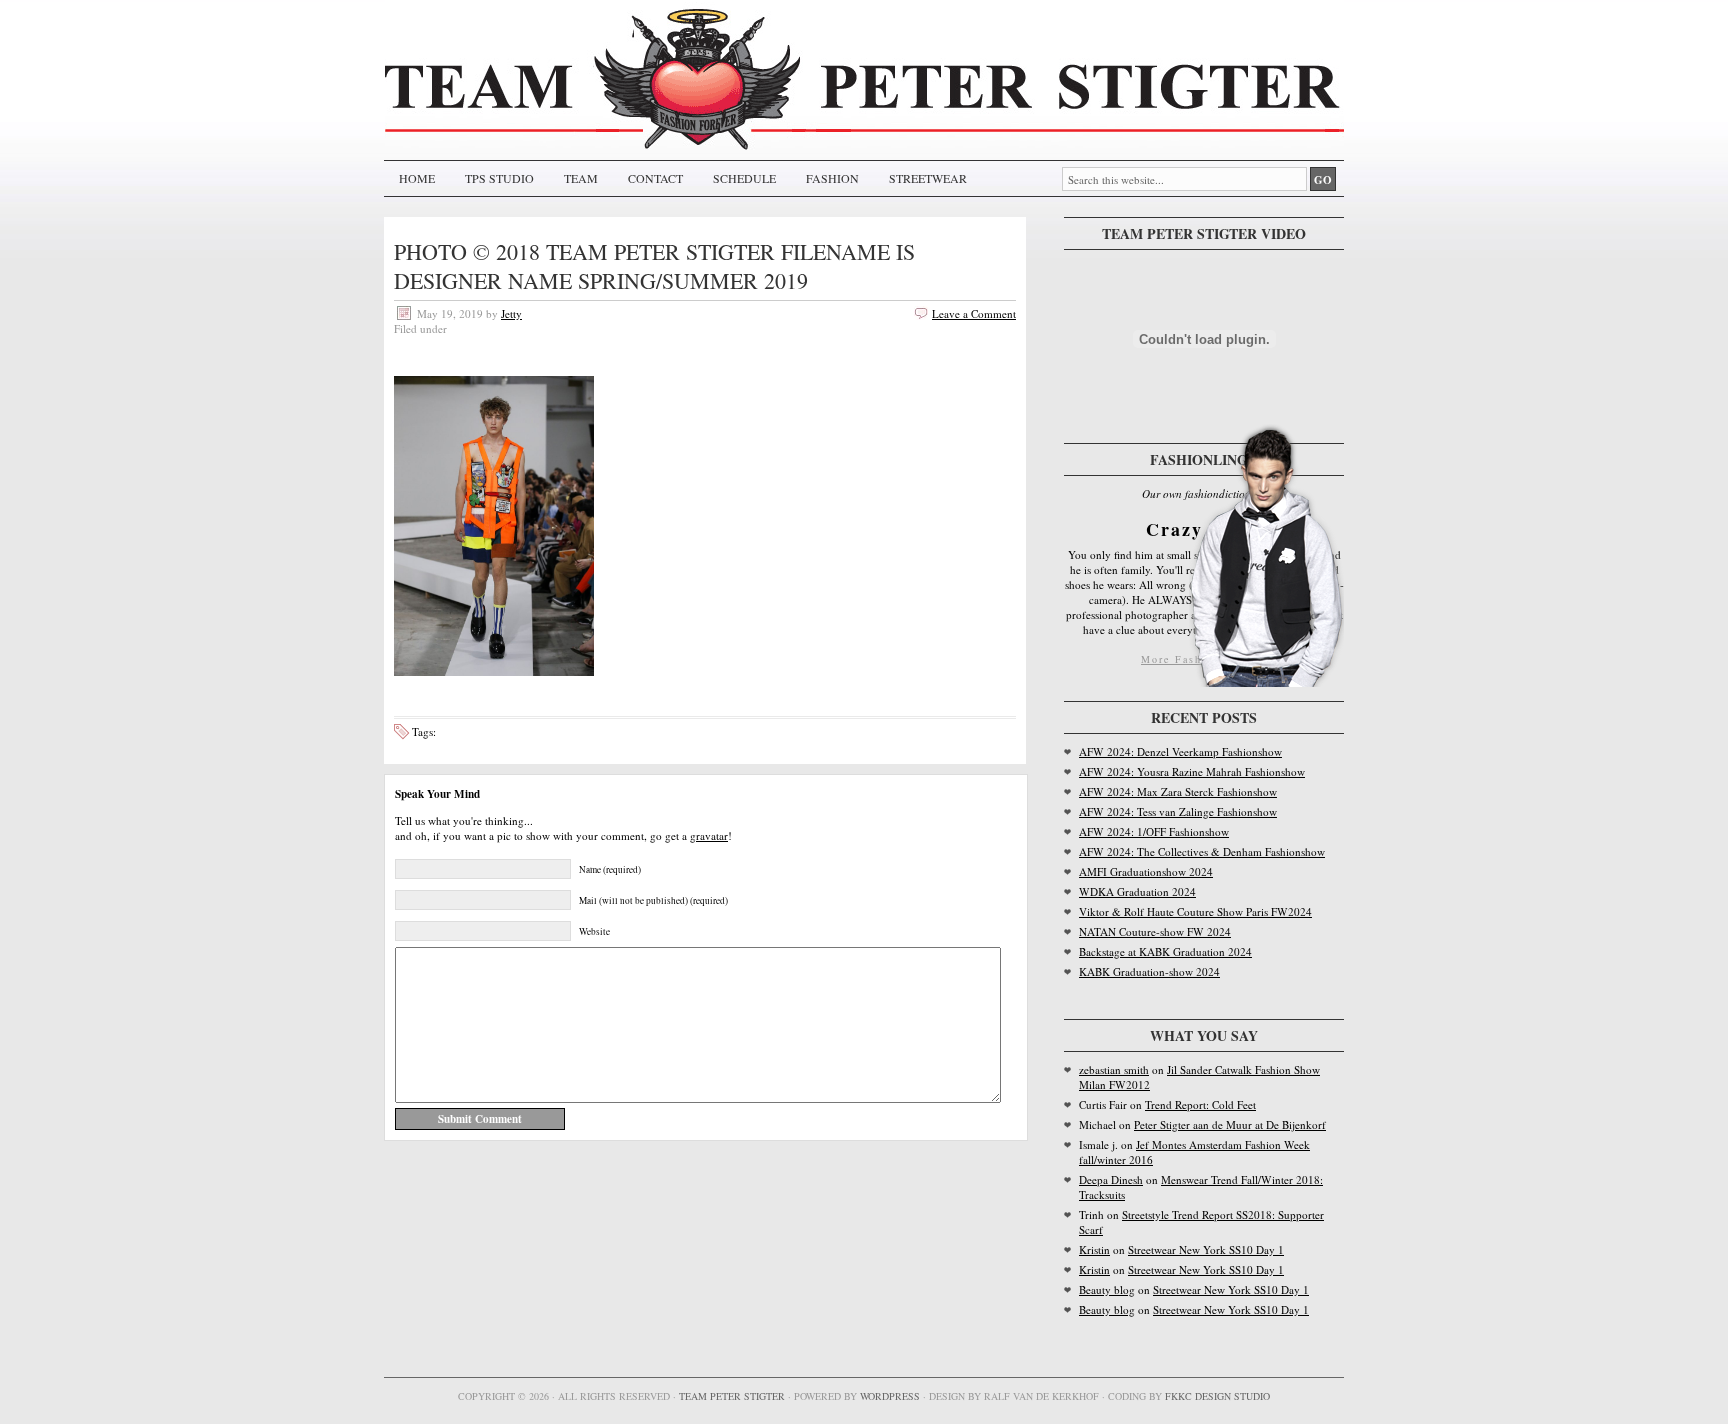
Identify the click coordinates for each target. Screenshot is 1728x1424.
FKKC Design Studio (1217, 1396)
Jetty (511, 313)
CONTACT (655, 178)
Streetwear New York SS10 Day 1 (1206, 1249)
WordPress (890, 1396)
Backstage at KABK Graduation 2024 (1165, 951)
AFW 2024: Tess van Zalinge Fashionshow (1178, 811)
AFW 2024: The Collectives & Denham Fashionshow (1202, 851)
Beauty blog (1107, 1289)
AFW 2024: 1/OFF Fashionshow (1154, 831)
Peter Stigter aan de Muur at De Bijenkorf (1230, 1124)
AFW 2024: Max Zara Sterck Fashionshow (1178, 791)
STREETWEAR (928, 178)
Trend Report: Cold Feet (1200, 1104)
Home (417, 178)
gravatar (709, 835)
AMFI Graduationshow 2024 (1146, 871)
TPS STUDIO (499, 178)
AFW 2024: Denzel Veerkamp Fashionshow (1180, 751)
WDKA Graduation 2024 (1137, 891)
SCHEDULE (744, 178)
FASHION (832, 178)
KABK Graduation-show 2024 (1149, 971)
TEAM (581, 178)
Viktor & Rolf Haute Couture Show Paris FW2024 (1195, 911)
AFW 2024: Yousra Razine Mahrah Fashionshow (1192, 771)
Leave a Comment (974, 313)
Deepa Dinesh (1111, 1179)
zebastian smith (1114, 1069)
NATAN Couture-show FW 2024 (1155, 931)
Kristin (1094, 1249)
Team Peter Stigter (732, 1396)
